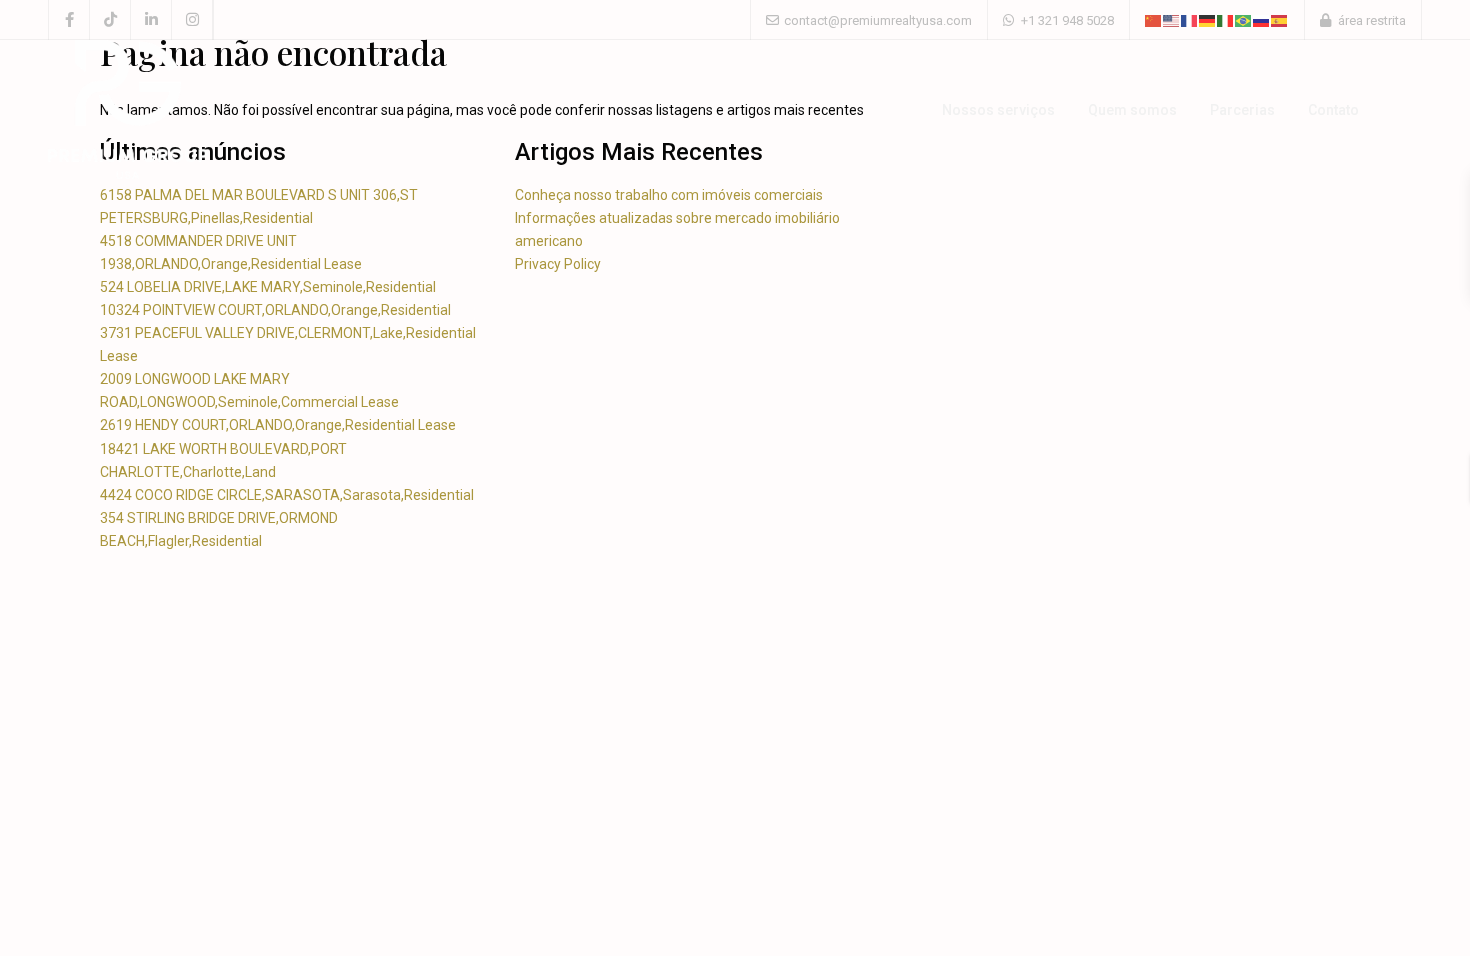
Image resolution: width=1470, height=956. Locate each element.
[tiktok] (110, 20)
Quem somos (1132, 110)
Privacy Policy (558, 264)
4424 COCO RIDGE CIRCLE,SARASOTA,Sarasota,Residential (287, 495)
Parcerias (1242, 110)
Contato (1333, 110)
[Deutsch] (1208, 19)
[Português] (1244, 19)
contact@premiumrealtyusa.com (878, 20)
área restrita (1372, 20)
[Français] (1190, 19)
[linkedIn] (151, 20)
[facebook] (69, 20)
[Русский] (1262, 19)
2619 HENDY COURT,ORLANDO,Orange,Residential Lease (278, 425)
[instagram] (192, 20)
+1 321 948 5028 (1067, 20)
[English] (1172, 19)
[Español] (1280, 19)
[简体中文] (1154, 19)
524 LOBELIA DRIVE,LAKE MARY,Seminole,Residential (268, 287)
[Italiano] (1226, 19)
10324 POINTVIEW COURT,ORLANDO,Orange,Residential (275, 310)
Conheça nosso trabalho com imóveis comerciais (669, 195)
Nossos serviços (998, 110)
